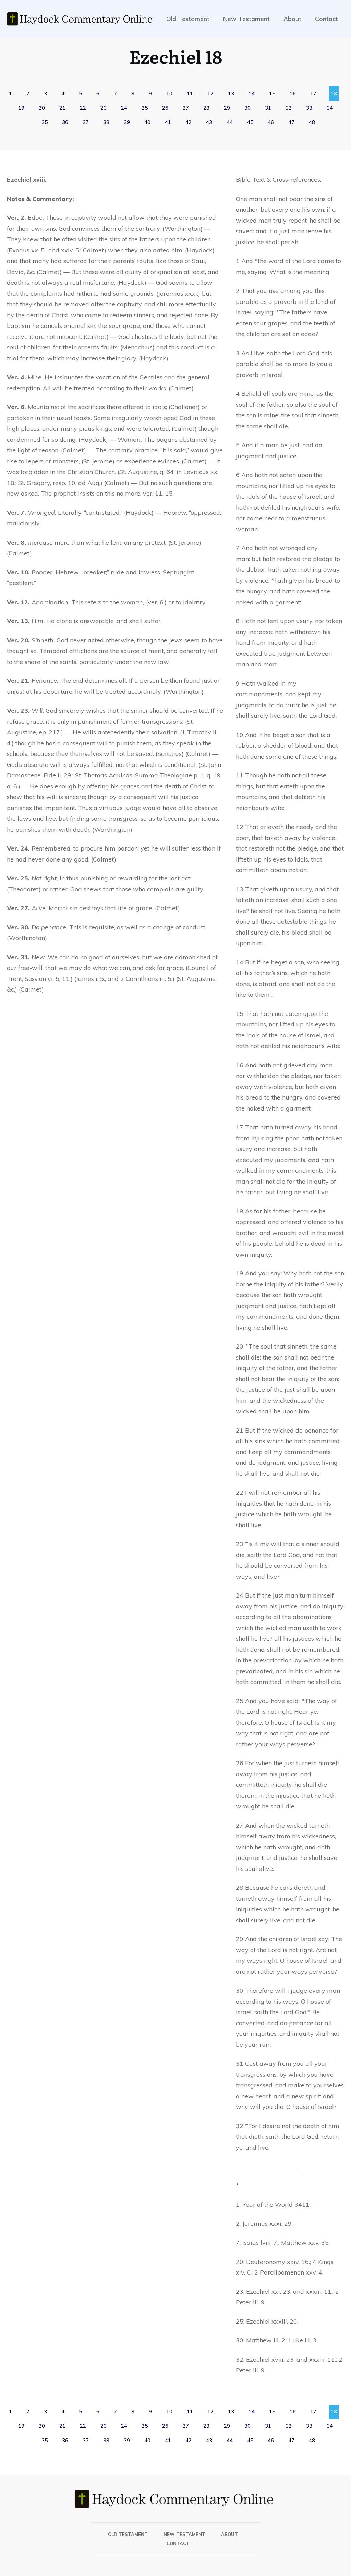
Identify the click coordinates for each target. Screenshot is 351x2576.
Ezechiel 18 (176, 56)
